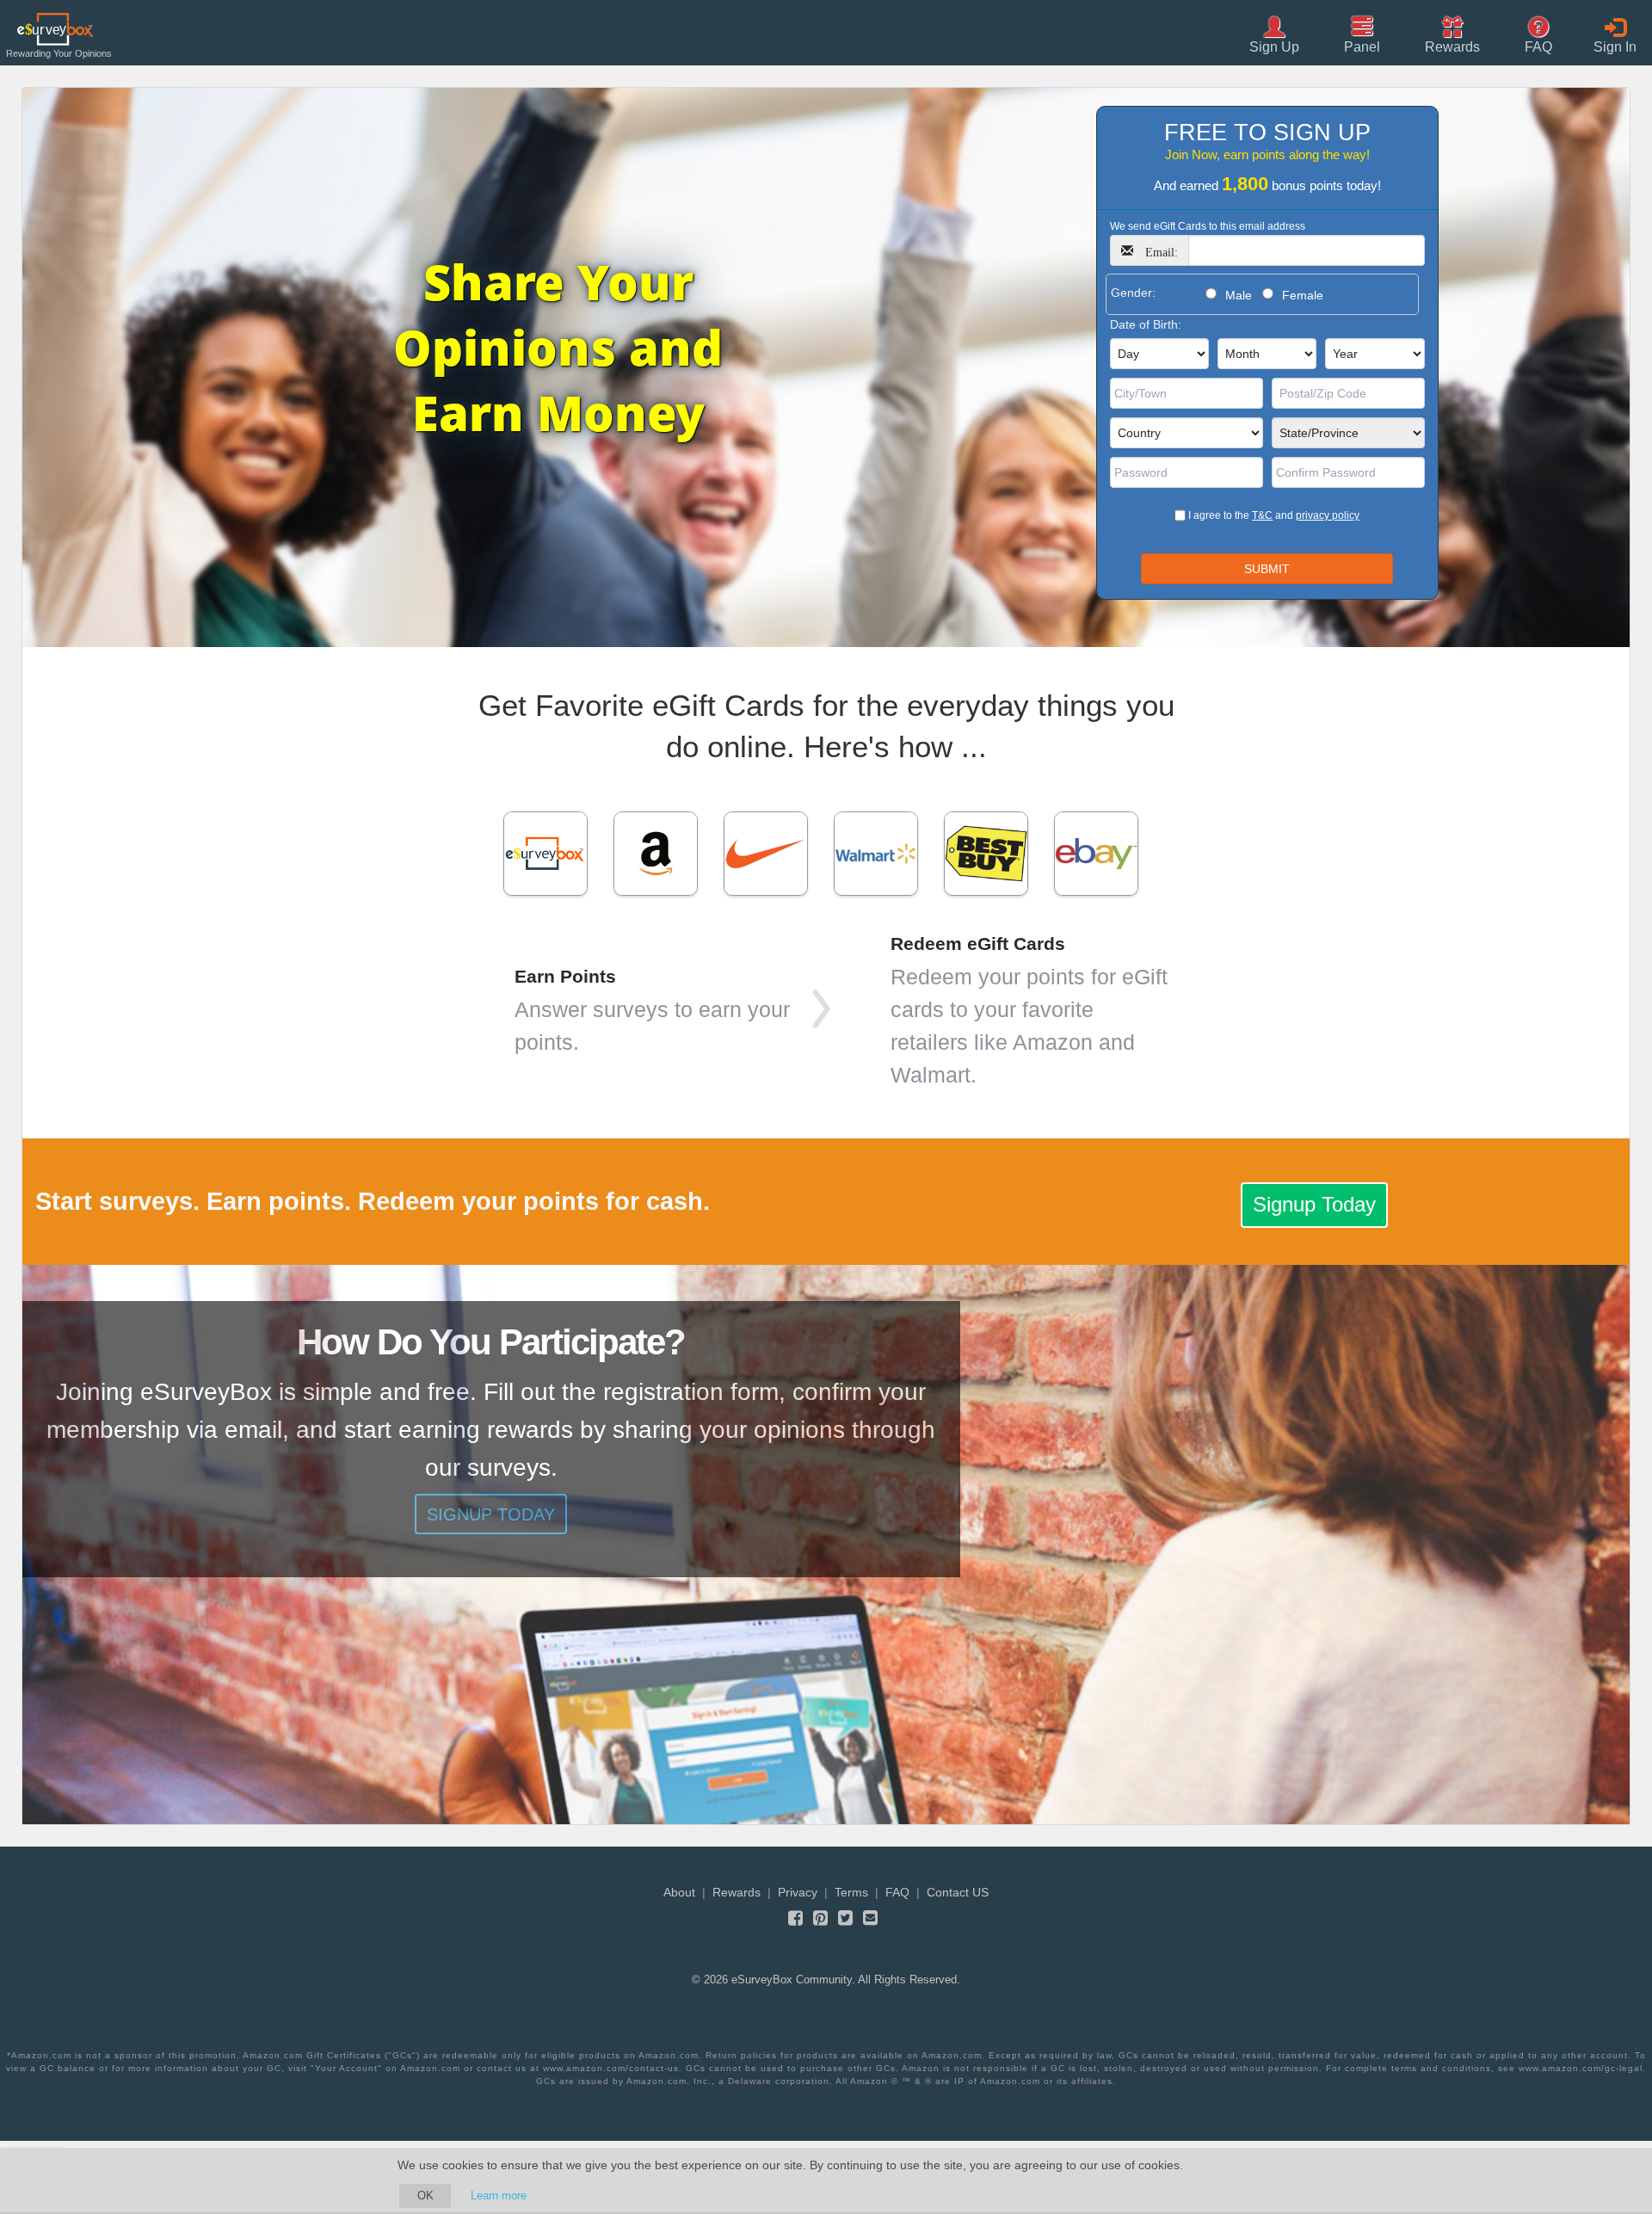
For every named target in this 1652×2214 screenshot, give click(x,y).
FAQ (897, 1892)
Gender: (1133, 293)
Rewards (737, 1892)
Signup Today (1314, 1205)
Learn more (499, 2195)
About (679, 1892)
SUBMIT (1267, 569)
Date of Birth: (1146, 324)
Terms (851, 1892)
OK (425, 2195)
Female (1303, 295)
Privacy (798, 1892)
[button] (1452, 34)
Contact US (958, 1892)
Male (1239, 295)
